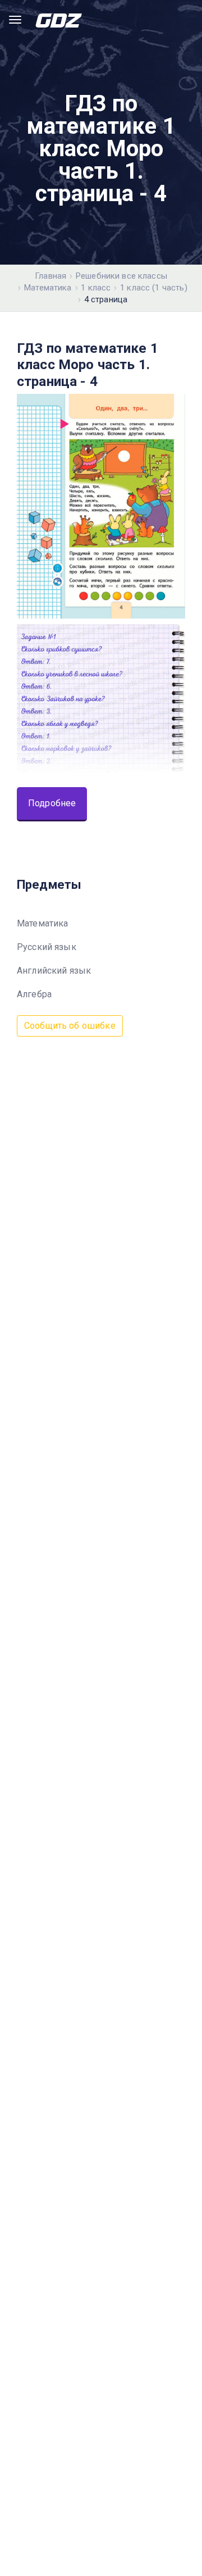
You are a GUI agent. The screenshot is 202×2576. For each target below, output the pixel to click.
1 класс (96, 288)
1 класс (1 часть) (154, 288)
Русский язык (47, 947)
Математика (48, 288)
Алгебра (34, 994)
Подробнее (52, 803)
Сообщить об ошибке (70, 1026)
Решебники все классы (121, 276)
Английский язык (54, 971)
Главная (50, 276)
